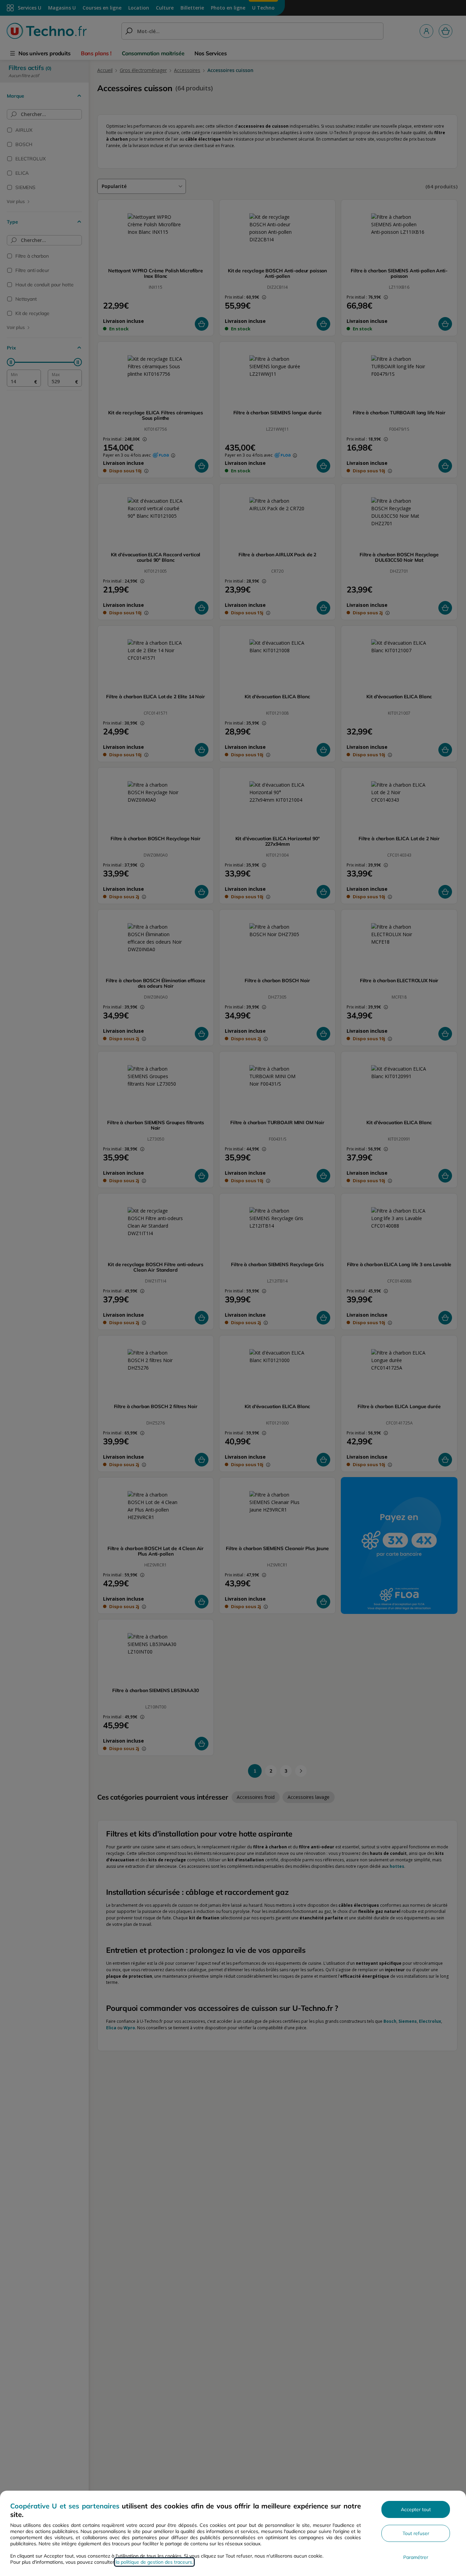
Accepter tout (416, 2509)
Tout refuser (416, 2533)
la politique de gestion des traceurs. (154, 2562)
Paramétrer (416, 2557)
